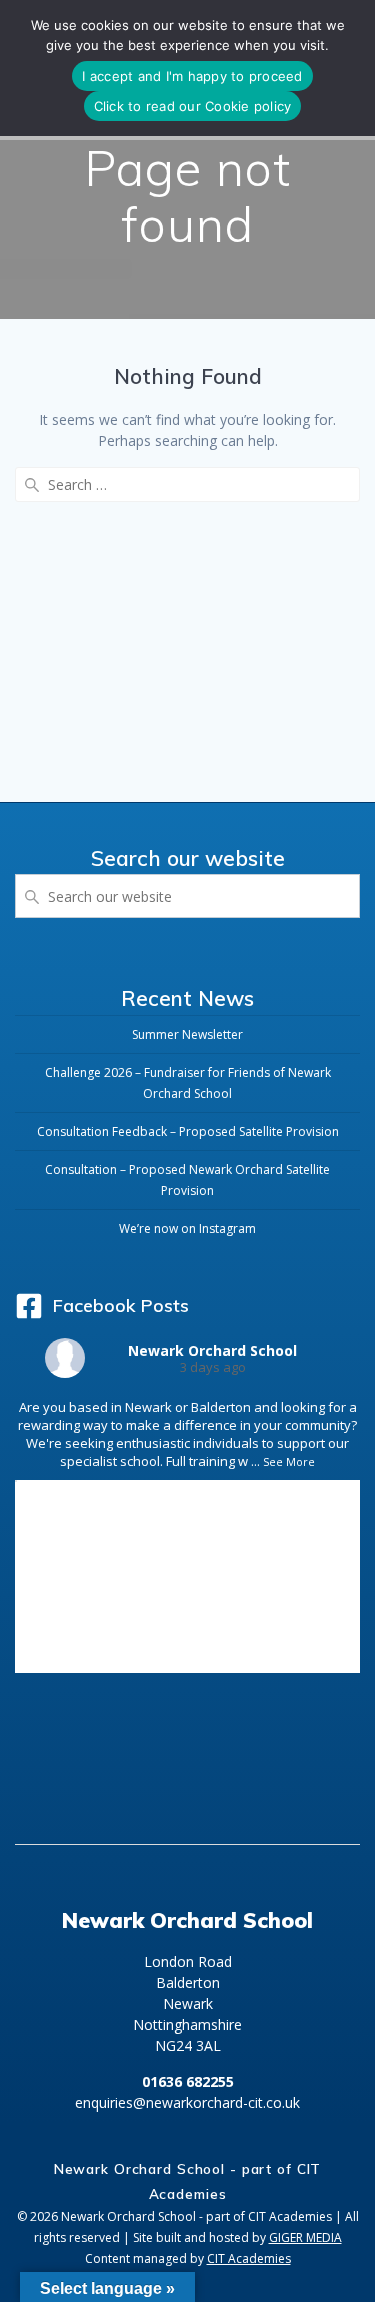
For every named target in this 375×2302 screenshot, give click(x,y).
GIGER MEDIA (305, 2237)
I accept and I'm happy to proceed (192, 76)
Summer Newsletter (187, 1034)
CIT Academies (249, 2258)
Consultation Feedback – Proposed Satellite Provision (188, 1131)
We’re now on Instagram (187, 1228)
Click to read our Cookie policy (193, 106)
